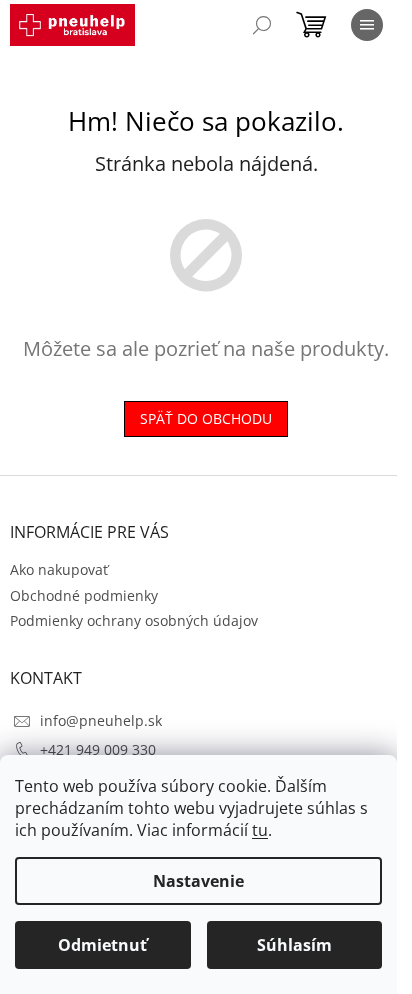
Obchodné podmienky (84, 595)
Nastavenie (198, 881)
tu (260, 830)
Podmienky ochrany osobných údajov (134, 620)
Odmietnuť (102, 945)
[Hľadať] (262, 25)
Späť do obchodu (206, 418)
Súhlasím (294, 945)
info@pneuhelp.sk (101, 720)
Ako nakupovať (59, 569)
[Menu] (367, 25)
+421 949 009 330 (98, 749)
